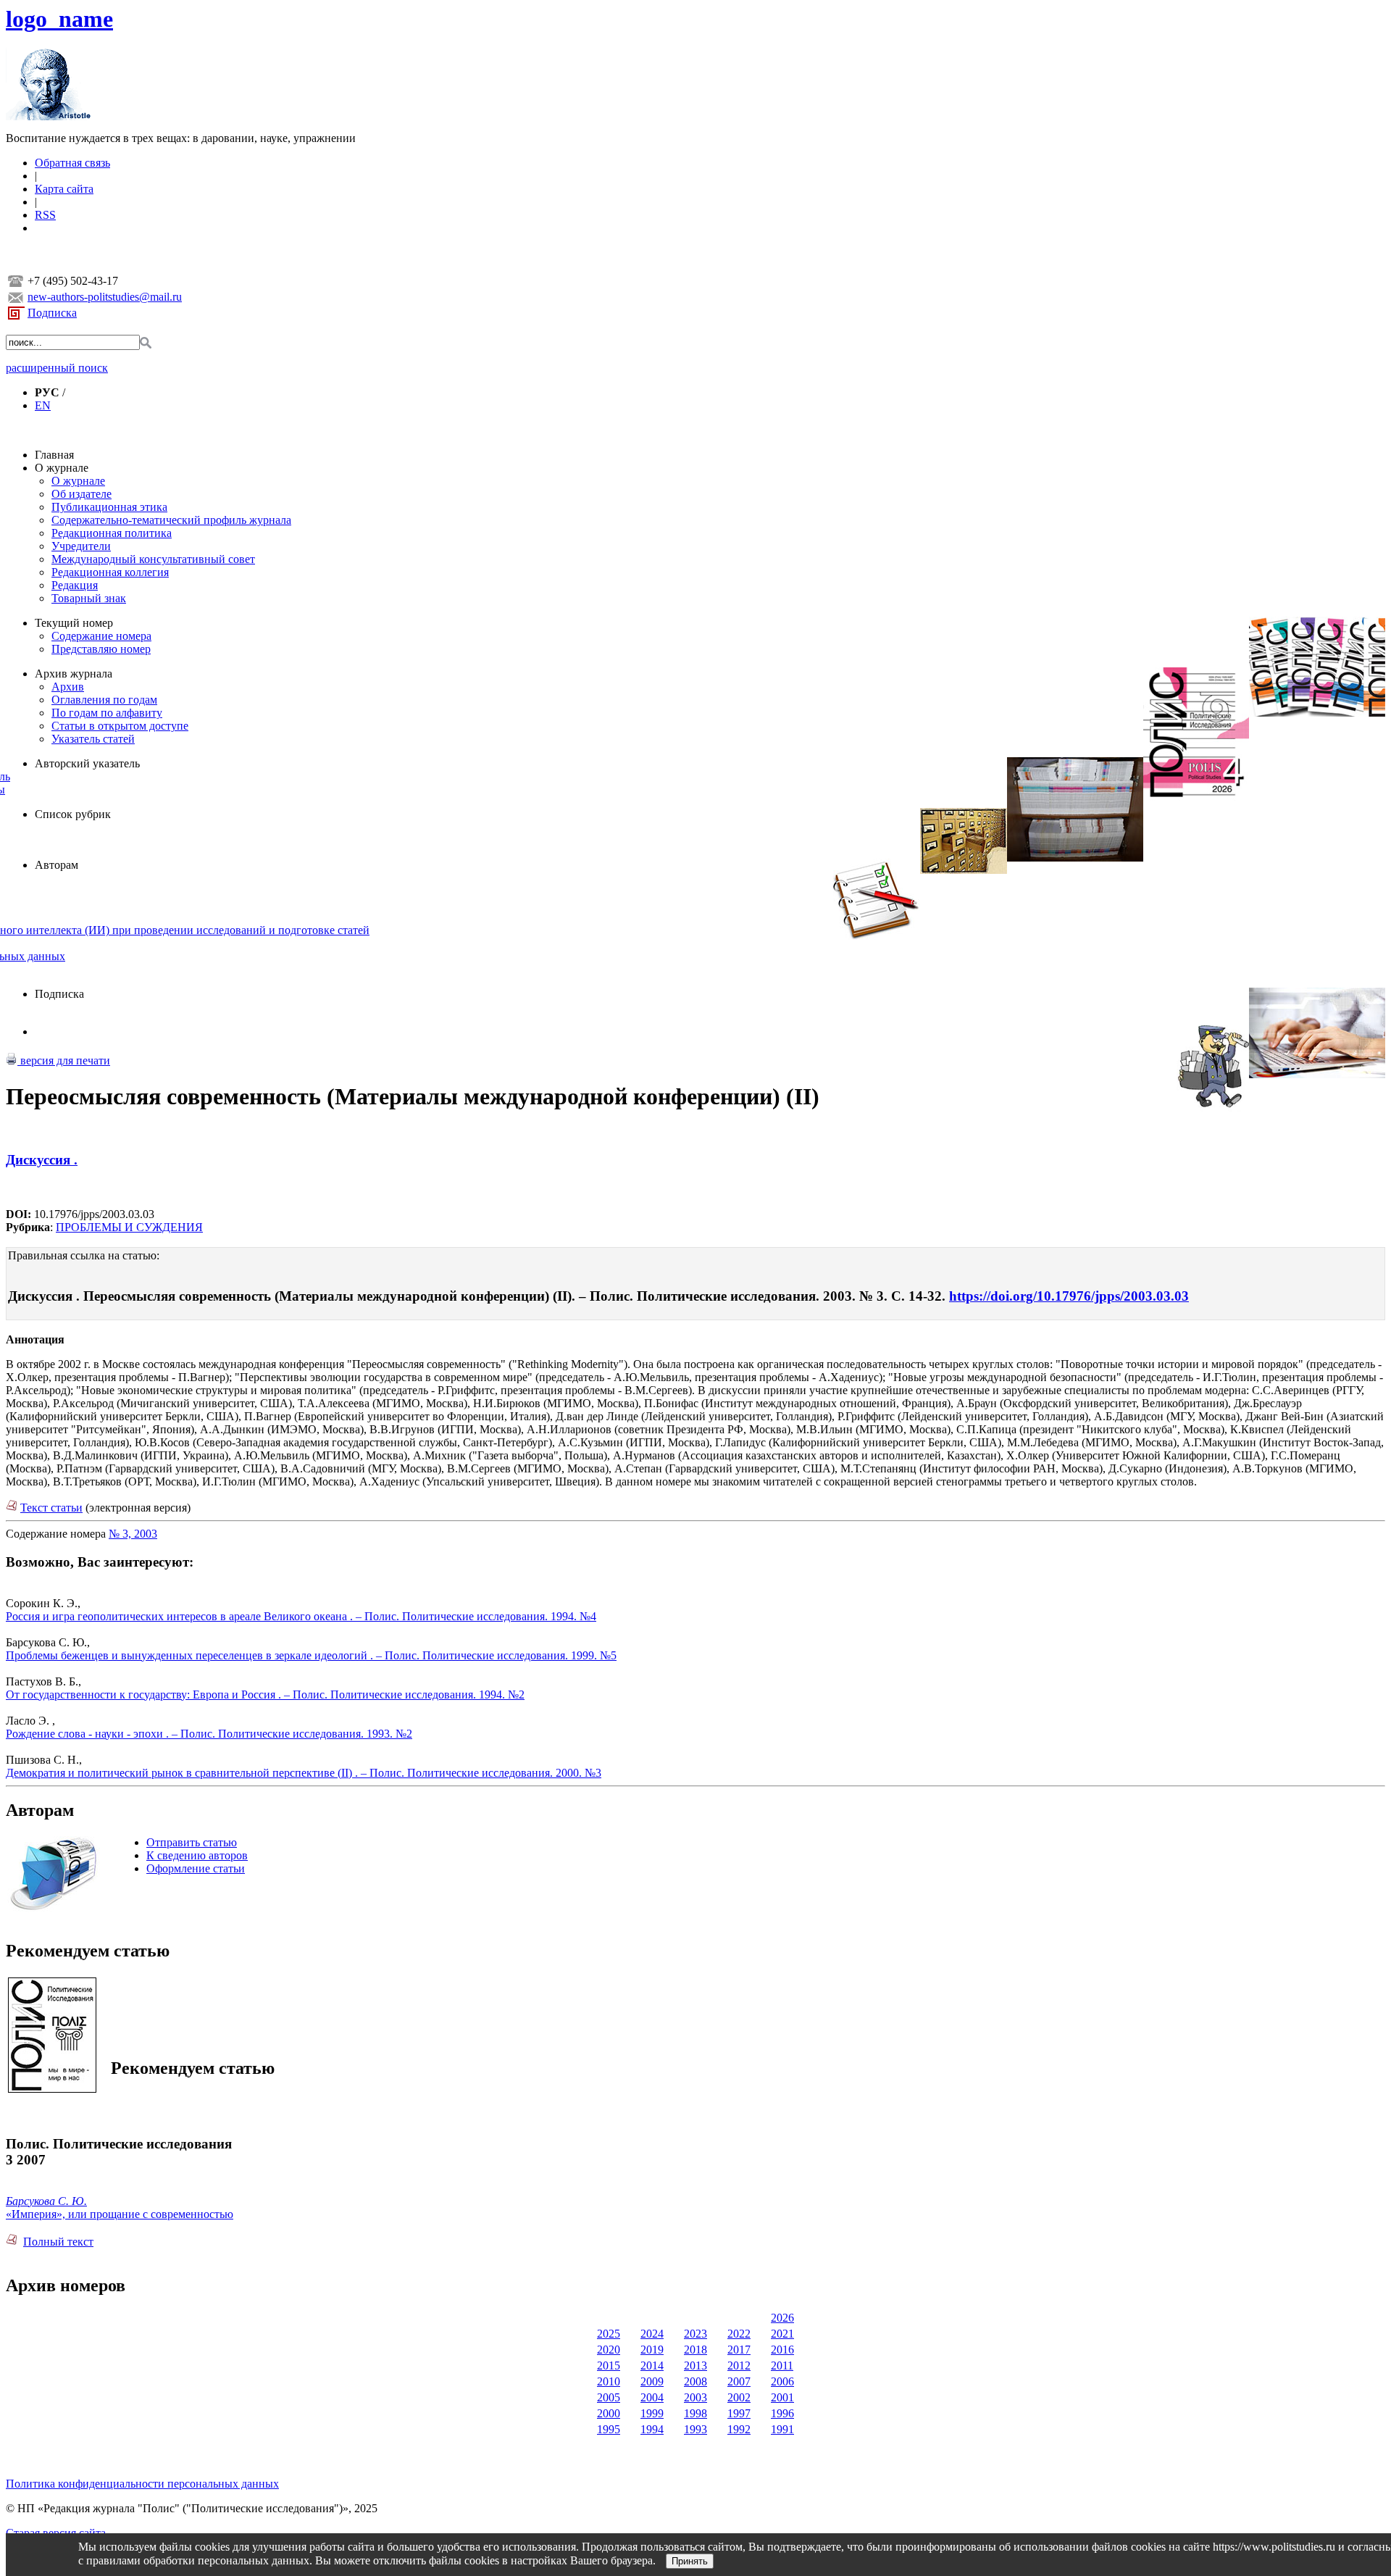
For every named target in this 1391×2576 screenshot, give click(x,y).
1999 (652, 2413)
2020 (609, 2350)
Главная (54, 455)
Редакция (75, 585)
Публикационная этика (109, 507)
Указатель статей (93, 739)
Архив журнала (74, 674)
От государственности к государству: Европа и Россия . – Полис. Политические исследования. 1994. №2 (265, 1695)
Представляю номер (101, 649)
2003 (695, 2397)
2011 (782, 2365)
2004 (652, 2397)
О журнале (62, 468)
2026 (782, 2318)
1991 (782, 2429)
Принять (690, 2561)
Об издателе (82, 494)
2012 (739, 2365)
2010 (609, 2381)
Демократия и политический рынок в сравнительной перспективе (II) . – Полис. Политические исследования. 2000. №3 (304, 1773)
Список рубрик (73, 814)
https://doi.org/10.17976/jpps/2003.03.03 (1069, 1296)
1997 (739, 2413)
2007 (739, 2381)
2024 (652, 2334)
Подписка (52, 313)
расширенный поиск (57, 368)
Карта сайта (64, 189)
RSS (45, 215)
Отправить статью (192, 1842)
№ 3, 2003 (133, 1534)
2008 (695, 2381)
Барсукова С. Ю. (46, 2201)
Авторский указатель (87, 763)
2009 (652, 2381)
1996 (782, 2413)
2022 (739, 2334)
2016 (782, 2350)
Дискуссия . (42, 1160)
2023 (695, 2334)
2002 (739, 2397)
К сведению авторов (197, 1855)
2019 (652, 2350)
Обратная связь (72, 163)
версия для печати (64, 1060)
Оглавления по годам (104, 700)
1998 (695, 2413)
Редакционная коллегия (110, 572)
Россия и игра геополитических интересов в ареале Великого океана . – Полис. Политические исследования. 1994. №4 (301, 1616)
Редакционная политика (112, 533)
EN (43, 405)
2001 (782, 2397)
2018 (695, 2350)
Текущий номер (74, 623)
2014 (652, 2365)
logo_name (59, 19)
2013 (695, 2365)
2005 (609, 2397)
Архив (68, 687)
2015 (609, 2365)
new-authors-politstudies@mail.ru (105, 297)
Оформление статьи (196, 1868)
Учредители (81, 546)
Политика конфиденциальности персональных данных (142, 2484)
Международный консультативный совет (153, 559)
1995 (609, 2429)
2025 (609, 2334)
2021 (782, 2334)
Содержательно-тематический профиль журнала (171, 520)
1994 (652, 2429)
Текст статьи (51, 1508)
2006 (782, 2381)
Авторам (57, 865)
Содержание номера (101, 636)
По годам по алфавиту (107, 713)
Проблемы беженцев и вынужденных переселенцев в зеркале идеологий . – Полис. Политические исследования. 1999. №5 (311, 1655)
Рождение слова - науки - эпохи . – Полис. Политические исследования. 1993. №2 (209, 1734)
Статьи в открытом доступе (120, 726)
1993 (695, 2429)
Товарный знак (89, 598)
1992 (739, 2429)
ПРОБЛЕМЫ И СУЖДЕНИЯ (129, 1227)
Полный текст (58, 2242)
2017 (739, 2350)
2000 (609, 2413)
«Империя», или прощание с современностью (120, 2214)
